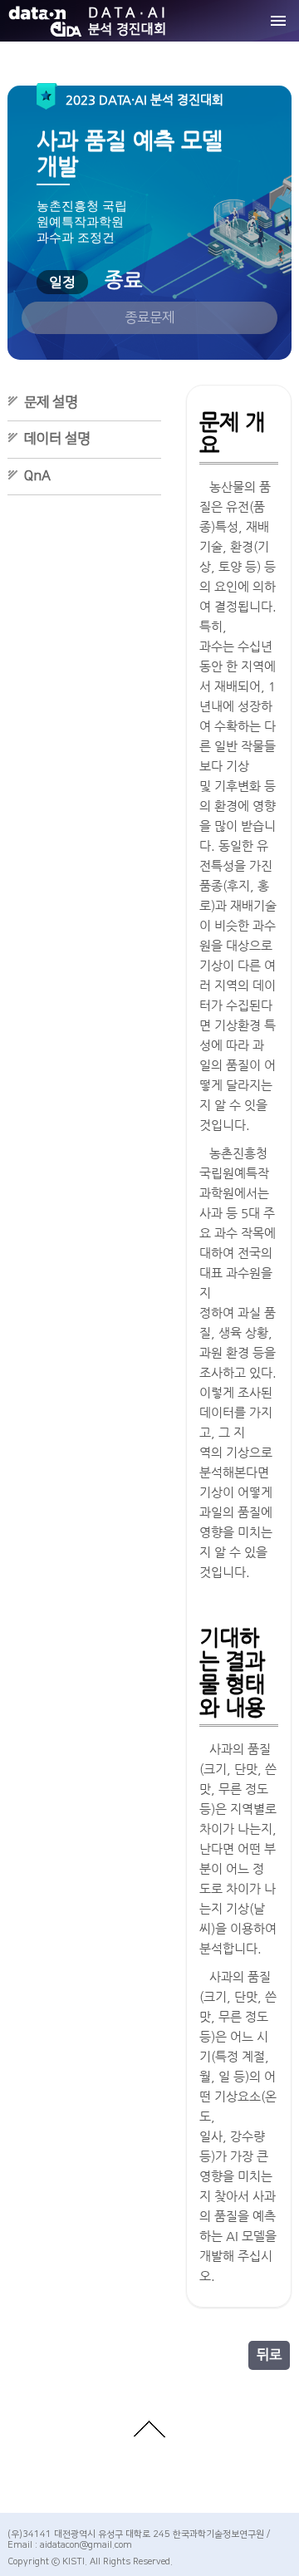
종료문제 (149, 317)
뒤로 (269, 2355)
